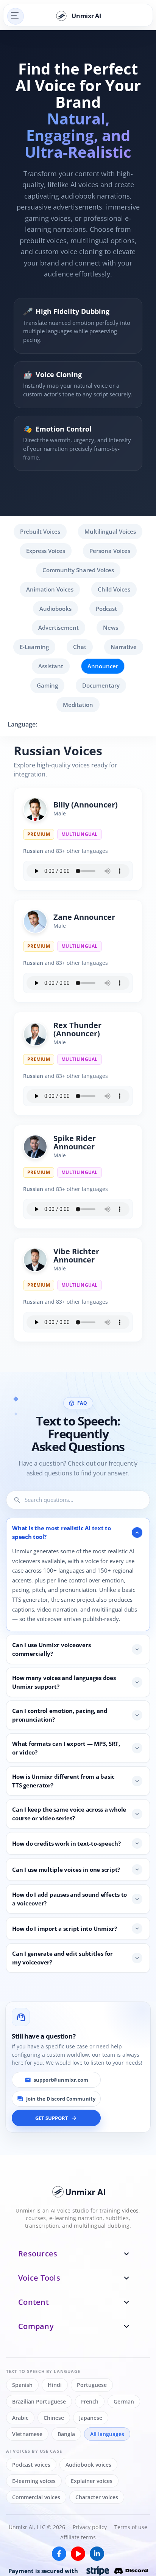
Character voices (97, 2498)
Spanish (22, 2385)
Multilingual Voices (110, 531)
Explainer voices (92, 2481)
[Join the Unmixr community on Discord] (131, 2571)
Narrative (124, 647)
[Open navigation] (16, 16)
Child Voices (114, 589)
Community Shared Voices (78, 570)
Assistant (51, 666)
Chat (80, 647)
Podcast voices (31, 2465)
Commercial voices (36, 2498)
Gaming (47, 685)
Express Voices (46, 551)
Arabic (20, 2418)
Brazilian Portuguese (39, 2401)
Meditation (78, 705)
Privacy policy (90, 2527)
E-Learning (34, 647)
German (124, 2401)
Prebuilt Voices (40, 531)
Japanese (91, 2418)
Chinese (54, 2418)
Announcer (103, 666)
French (90, 2401)
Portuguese (92, 2385)
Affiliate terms (78, 2538)
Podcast (106, 609)
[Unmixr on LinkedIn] (97, 2554)
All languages (107, 2434)
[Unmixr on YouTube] (78, 2554)
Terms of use (131, 2527)
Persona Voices (110, 551)
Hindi (55, 2385)
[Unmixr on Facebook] (59, 2554)
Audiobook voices (88, 2465)
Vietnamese (27, 2434)
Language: (22, 724)
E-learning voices (34, 2481)
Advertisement (58, 627)
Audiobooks (55, 609)
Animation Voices (50, 589)
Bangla (66, 2434)
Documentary (101, 685)
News (111, 627)
